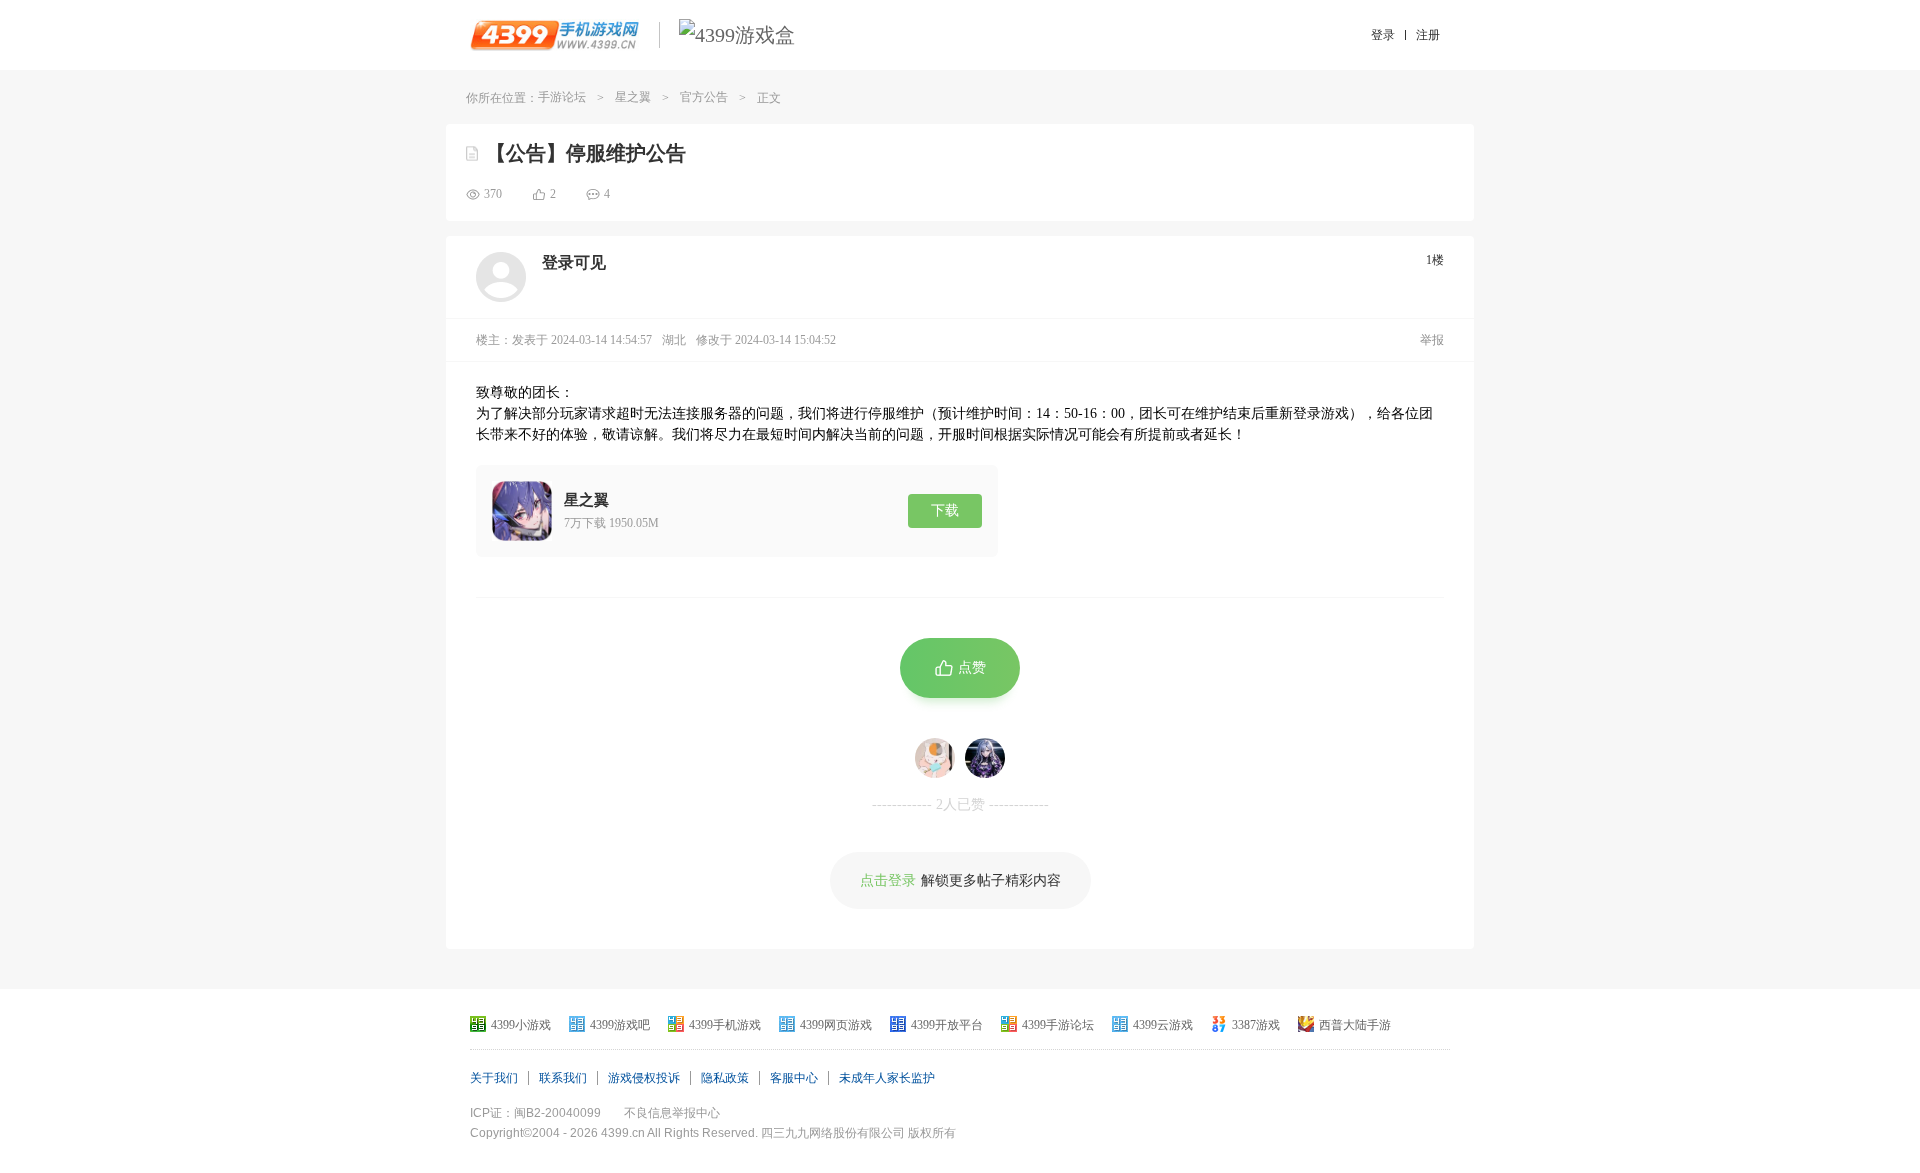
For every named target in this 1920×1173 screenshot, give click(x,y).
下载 (945, 510)
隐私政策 (725, 1078)
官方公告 (704, 97)
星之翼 (633, 97)
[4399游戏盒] (737, 35)
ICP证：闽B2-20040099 (535, 1113)
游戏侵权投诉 (644, 1078)
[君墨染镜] (985, 758)
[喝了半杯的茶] (935, 758)
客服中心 (794, 1078)
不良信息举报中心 (672, 1113)
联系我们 (563, 1078)
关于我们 (494, 1078)
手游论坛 (562, 97)
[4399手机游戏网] (554, 35)
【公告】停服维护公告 (586, 153)
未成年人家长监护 (887, 1078)
